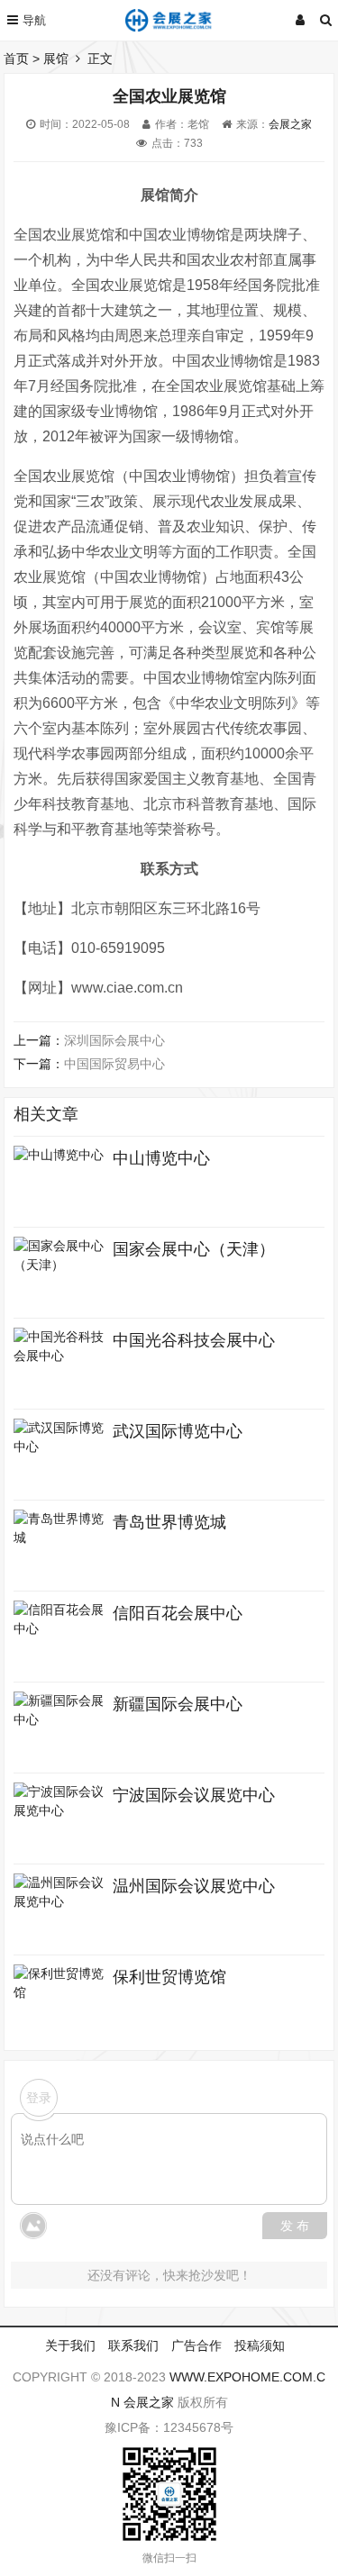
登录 (39, 2098)
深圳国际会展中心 (114, 1040)
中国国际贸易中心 (114, 1064)
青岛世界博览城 (169, 1522)
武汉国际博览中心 (178, 1431)
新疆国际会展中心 (178, 1704)
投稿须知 (260, 2345)
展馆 (56, 59)
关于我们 (70, 2345)
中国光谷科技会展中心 (194, 1340)
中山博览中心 (161, 1158)
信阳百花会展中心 (178, 1613)
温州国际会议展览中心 (194, 1886)
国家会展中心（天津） (194, 1249)
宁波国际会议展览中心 (194, 1795)
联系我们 (133, 2345)
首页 (16, 59)
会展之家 (290, 124)
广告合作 (196, 2345)
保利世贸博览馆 (169, 1977)
